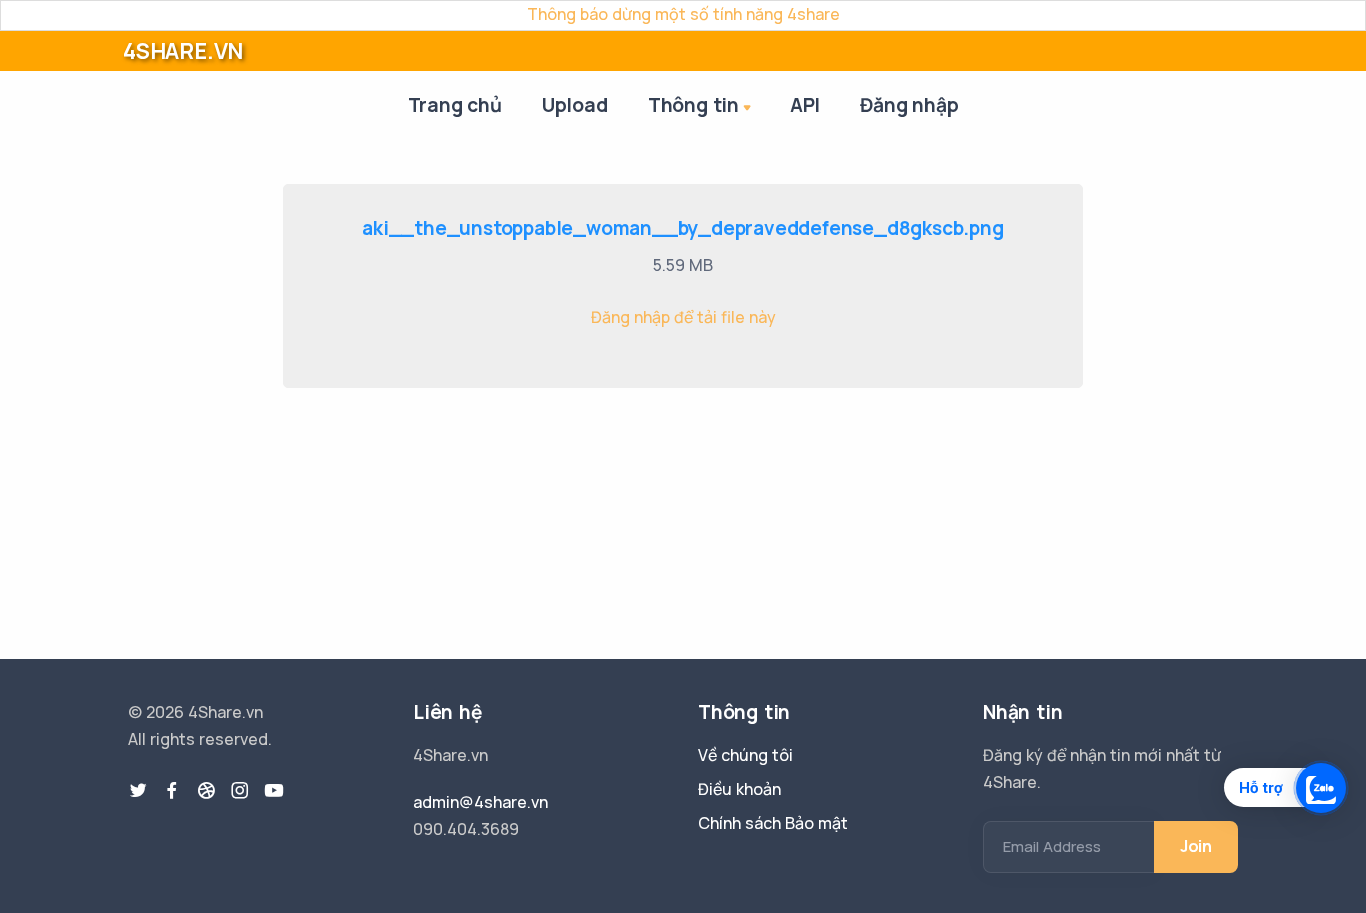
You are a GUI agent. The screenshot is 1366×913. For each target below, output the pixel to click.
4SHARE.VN (183, 51)
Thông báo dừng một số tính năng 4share (683, 14)
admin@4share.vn (480, 802)
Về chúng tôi (745, 755)
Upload (575, 105)
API (805, 105)
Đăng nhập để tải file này (683, 317)
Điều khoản (739, 789)
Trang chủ (455, 105)
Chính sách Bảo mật (773, 823)
